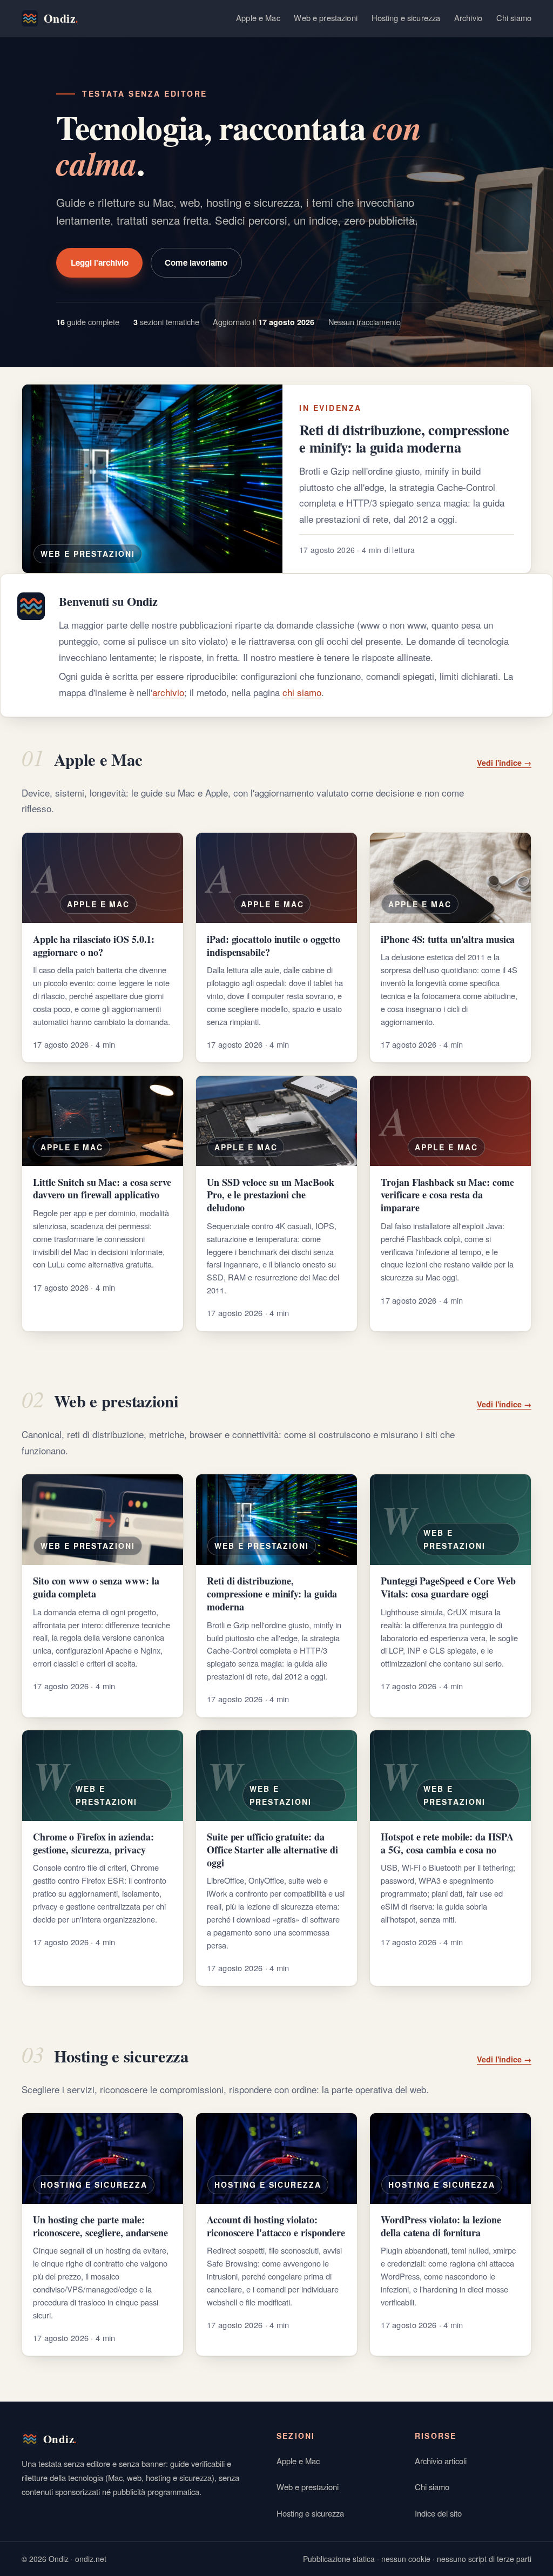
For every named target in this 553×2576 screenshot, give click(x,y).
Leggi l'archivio (100, 262)
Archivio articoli (441, 2461)
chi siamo (302, 692)
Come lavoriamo (196, 262)
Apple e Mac (258, 18)
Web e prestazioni (326, 18)
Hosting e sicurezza (406, 18)
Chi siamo (514, 18)
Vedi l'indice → (504, 763)
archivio (168, 692)
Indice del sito (438, 2513)
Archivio (468, 18)
